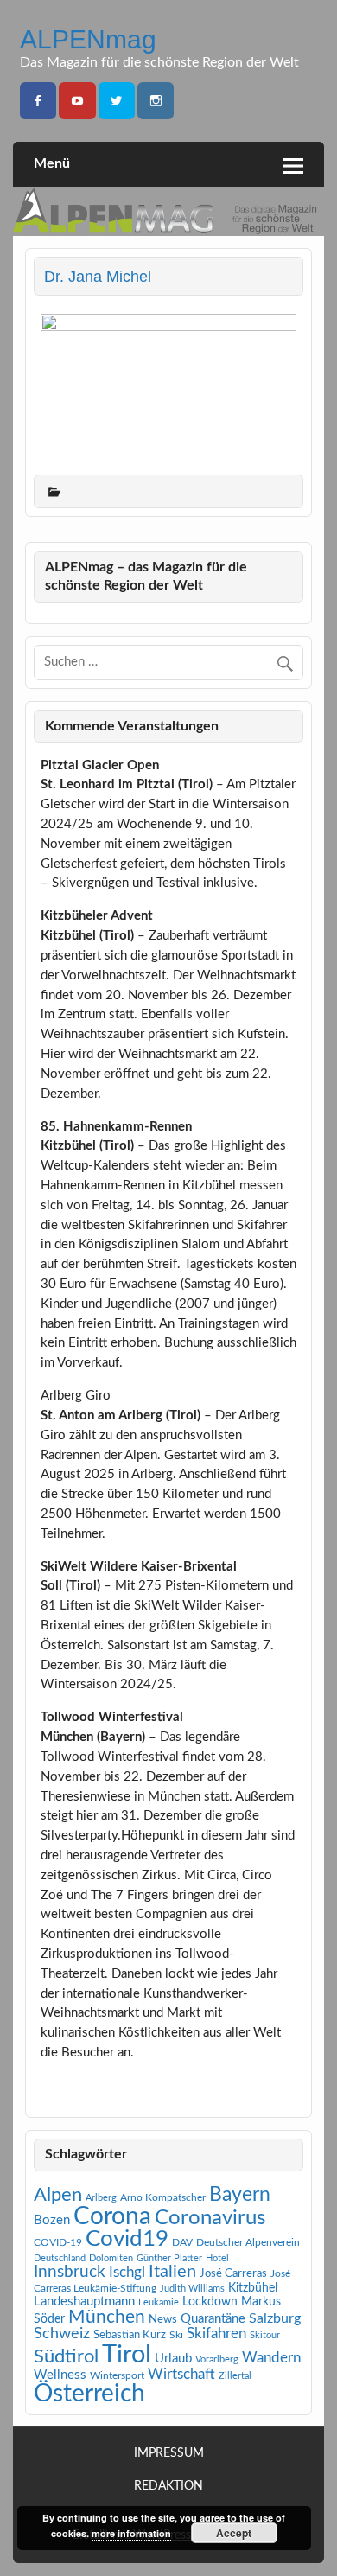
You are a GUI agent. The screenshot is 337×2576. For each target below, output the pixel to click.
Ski (176, 2335)
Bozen (52, 2220)
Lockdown (210, 2302)
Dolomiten (111, 2258)
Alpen (58, 2195)
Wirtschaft (181, 2374)
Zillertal (235, 2376)
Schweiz (62, 2334)
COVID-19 (58, 2242)
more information (131, 2533)
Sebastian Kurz (130, 2335)
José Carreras (233, 2273)
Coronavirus (210, 2218)
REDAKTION (168, 2487)
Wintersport (117, 2375)
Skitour (265, 2335)
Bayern (240, 2195)
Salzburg (275, 2318)
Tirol (127, 2355)
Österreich (89, 2394)
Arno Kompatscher (163, 2197)
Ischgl (127, 2273)
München (107, 2317)
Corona (112, 2217)
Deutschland (60, 2258)
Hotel (217, 2258)
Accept (234, 2533)
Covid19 (127, 2239)
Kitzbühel (253, 2288)
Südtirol (66, 2356)
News (163, 2319)
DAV (182, 2242)
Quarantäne (213, 2319)
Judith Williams (192, 2289)
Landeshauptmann (84, 2302)
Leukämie (159, 2302)
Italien (172, 2272)
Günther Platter (169, 2258)
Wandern (271, 2358)
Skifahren (216, 2334)
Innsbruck (70, 2272)
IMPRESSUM (169, 2454)
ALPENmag (88, 39)
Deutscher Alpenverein (248, 2242)
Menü (52, 163)
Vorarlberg (217, 2359)
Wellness (60, 2375)
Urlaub (173, 2359)
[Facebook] (38, 101)
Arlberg (101, 2198)
